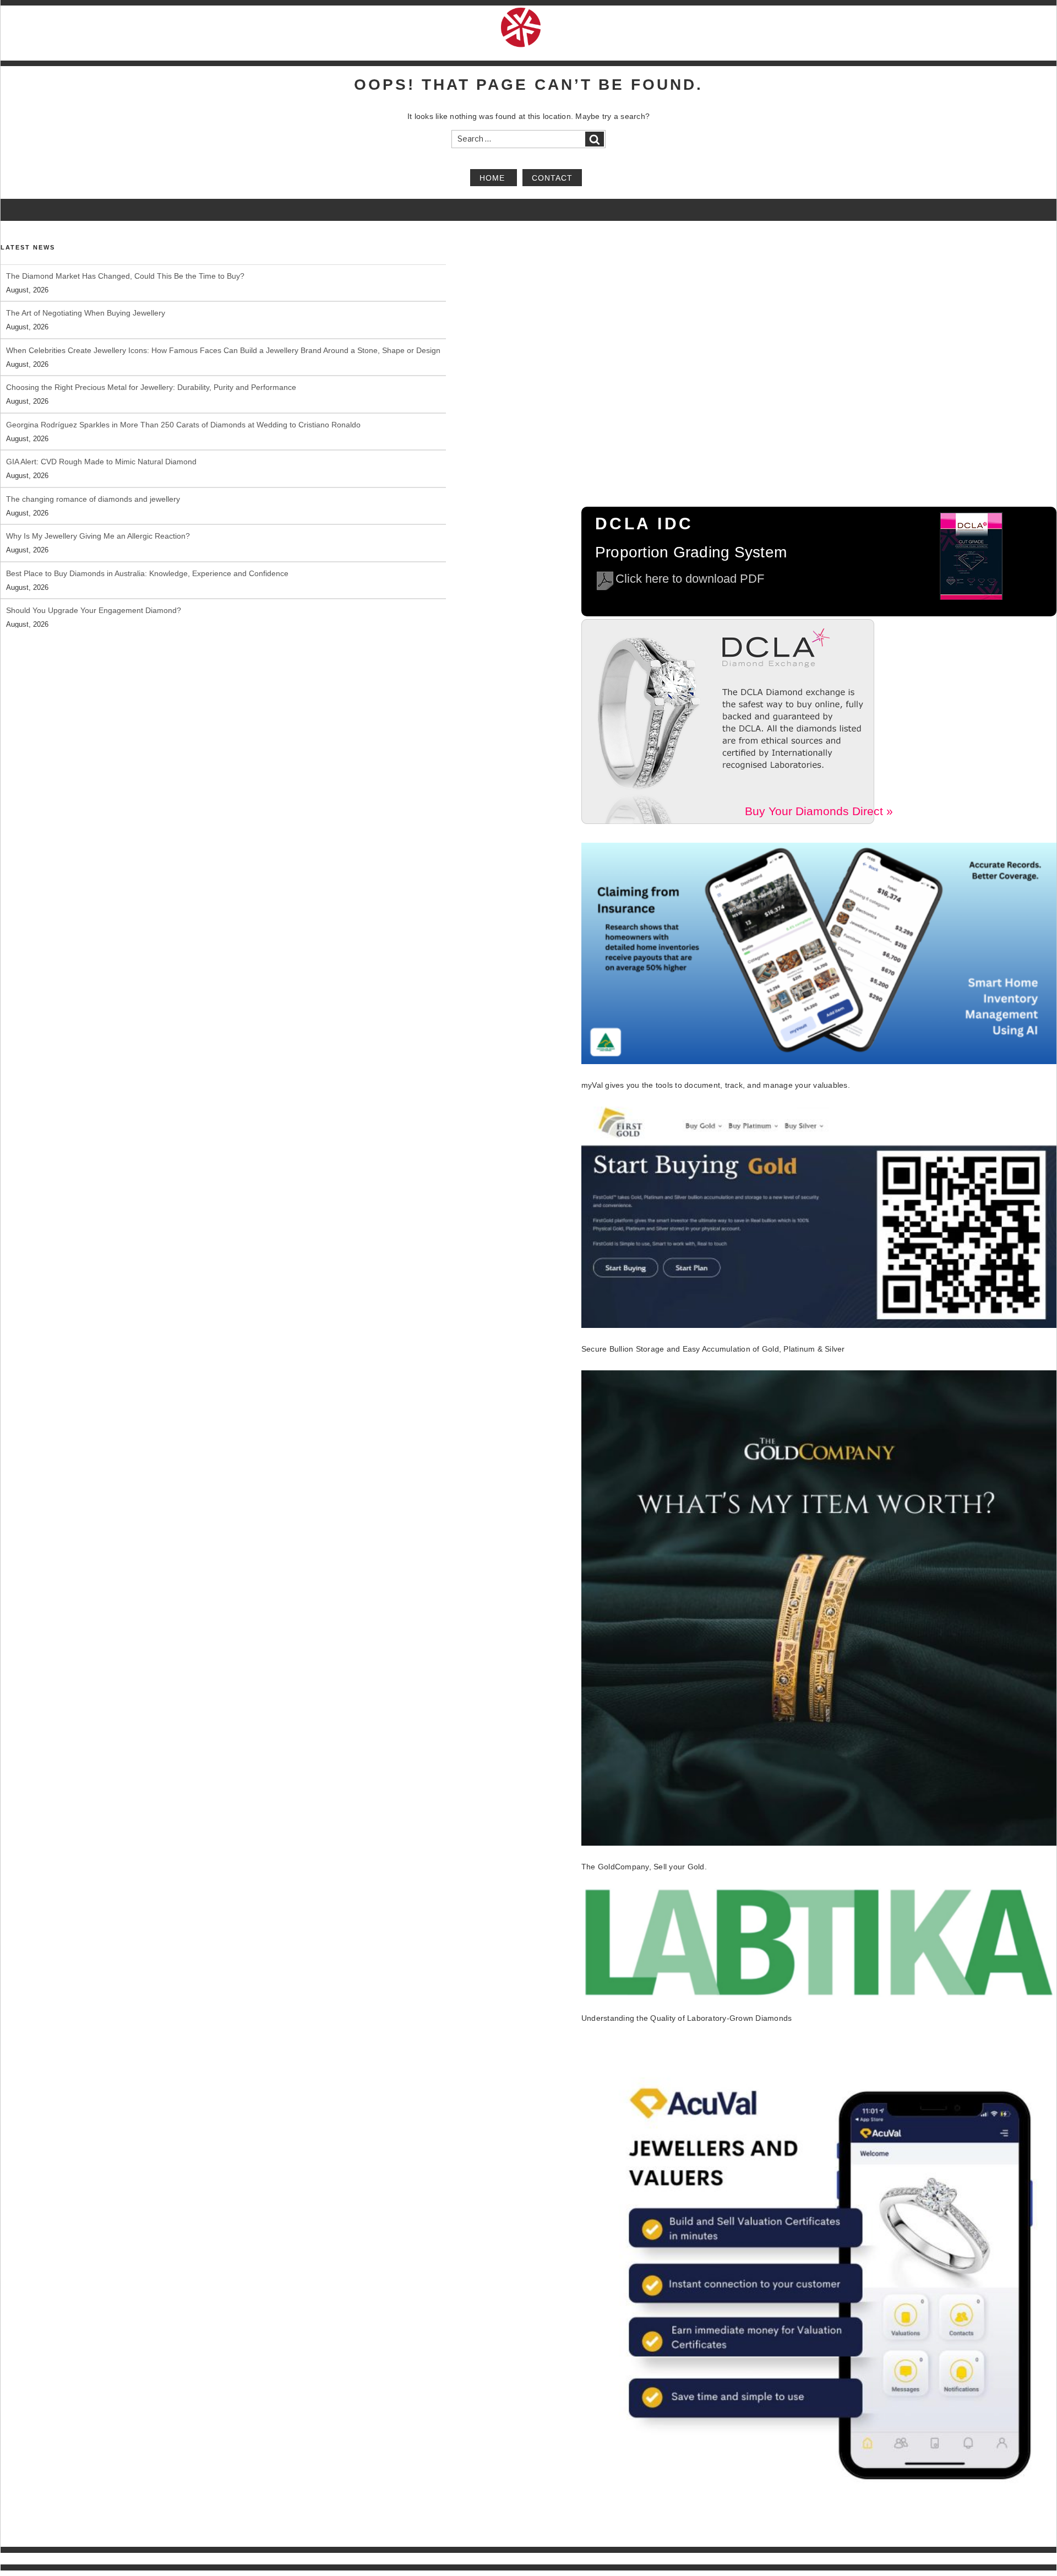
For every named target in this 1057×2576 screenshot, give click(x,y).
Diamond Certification (705, 2559)
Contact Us (1040, 2559)
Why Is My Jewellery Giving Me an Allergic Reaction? (98, 536)
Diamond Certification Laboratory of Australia (90, 2559)
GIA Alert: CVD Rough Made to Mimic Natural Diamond (101, 462)
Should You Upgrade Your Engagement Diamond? (94, 610)
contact (552, 177)
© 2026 (12, 2559)
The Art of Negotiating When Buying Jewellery (86, 313)
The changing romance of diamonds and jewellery (93, 499)
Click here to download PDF (690, 579)
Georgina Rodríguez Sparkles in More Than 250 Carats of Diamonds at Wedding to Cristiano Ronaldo (183, 425)
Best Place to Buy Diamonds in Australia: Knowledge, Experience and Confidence (147, 573)
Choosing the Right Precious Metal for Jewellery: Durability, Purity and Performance (151, 387)
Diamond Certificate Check (789, 2559)
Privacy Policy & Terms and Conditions (955, 2559)
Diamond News (863, 2559)
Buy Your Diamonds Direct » (819, 811)
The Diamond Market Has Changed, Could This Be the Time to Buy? (125, 276)
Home (494, 177)
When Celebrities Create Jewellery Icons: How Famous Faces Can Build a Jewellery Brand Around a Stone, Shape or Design (223, 350)
